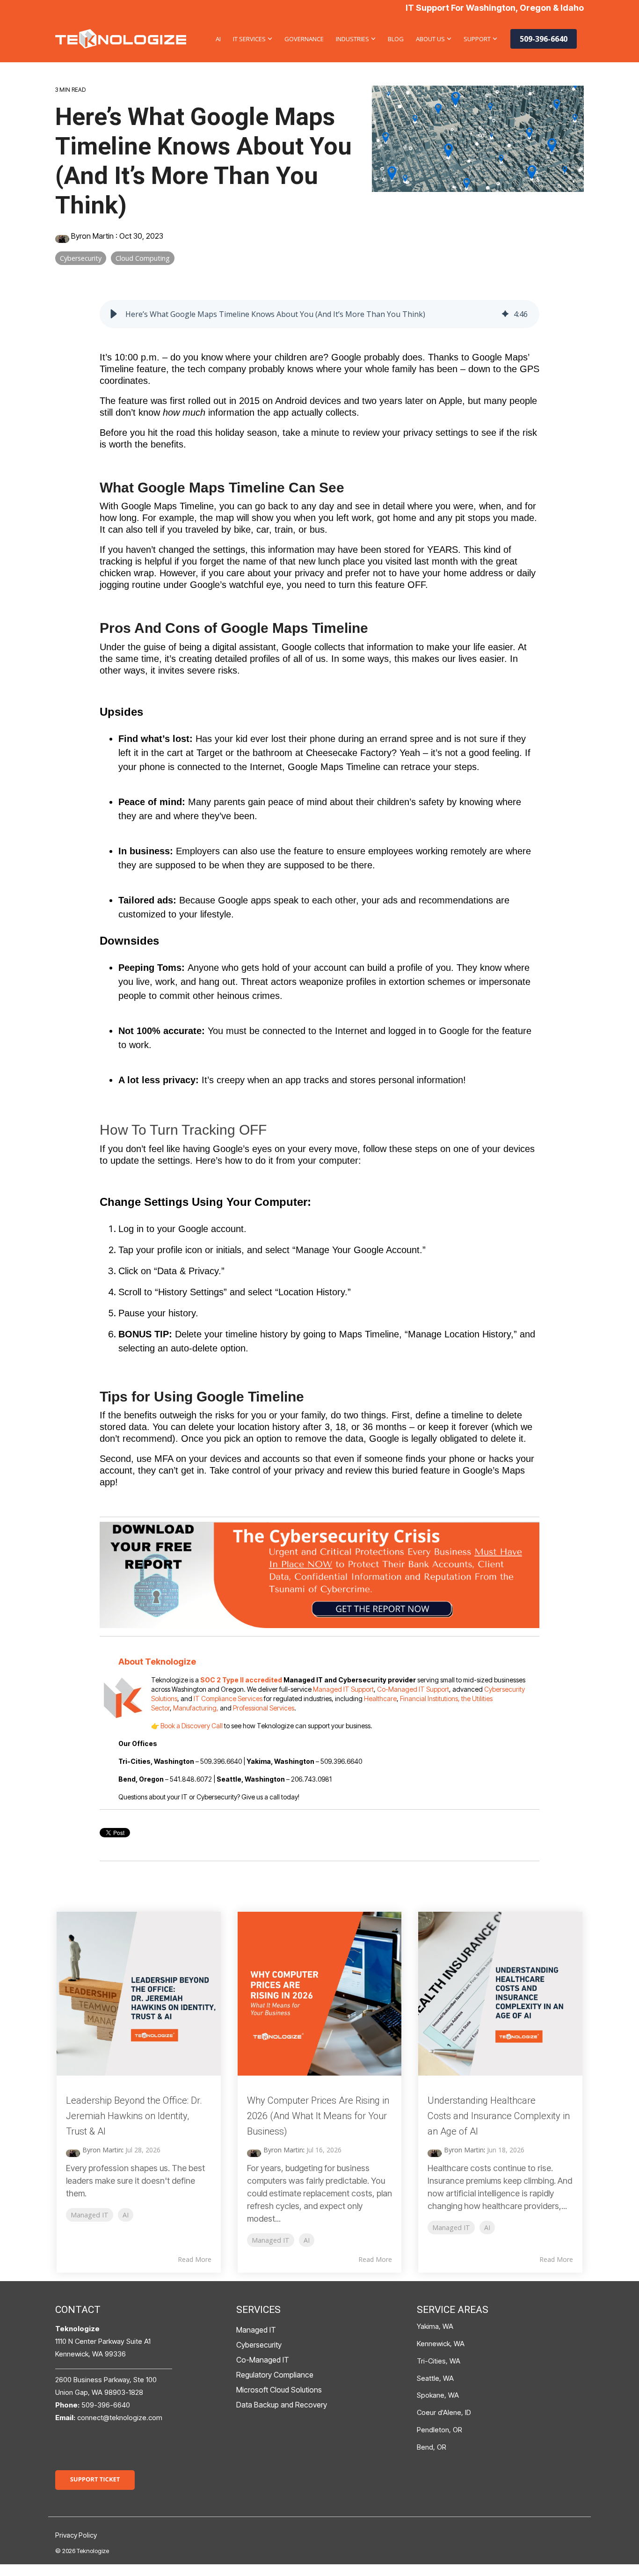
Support (477, 39)
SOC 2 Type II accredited (241, 1680)
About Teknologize (157, 1662)
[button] (114, 314)
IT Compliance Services (228, 1699)
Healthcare (380, 1699)
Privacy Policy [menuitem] (76, 2535)
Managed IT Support (343, 1689)
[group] (319, 314)
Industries (352, 39)
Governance (304, 39)
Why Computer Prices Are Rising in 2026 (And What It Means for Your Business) (318, 2116)
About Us (430, 39)
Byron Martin (92, 236)
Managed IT (90, 2215)
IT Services (249, 39)
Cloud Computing (143, 258)
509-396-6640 (544, 39)
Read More (195, 2260)
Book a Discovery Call (192, 1726)
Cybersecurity (81, 258)
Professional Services (264, 1708)
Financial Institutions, (430, 1699)
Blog (396, 39)
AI (218, 39)
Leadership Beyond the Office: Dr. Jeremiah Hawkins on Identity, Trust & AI (134, 2116)
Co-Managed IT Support (413, 1689)
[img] (505, 314)
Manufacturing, (196, 1708)
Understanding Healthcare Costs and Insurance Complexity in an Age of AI (499, 2116)
